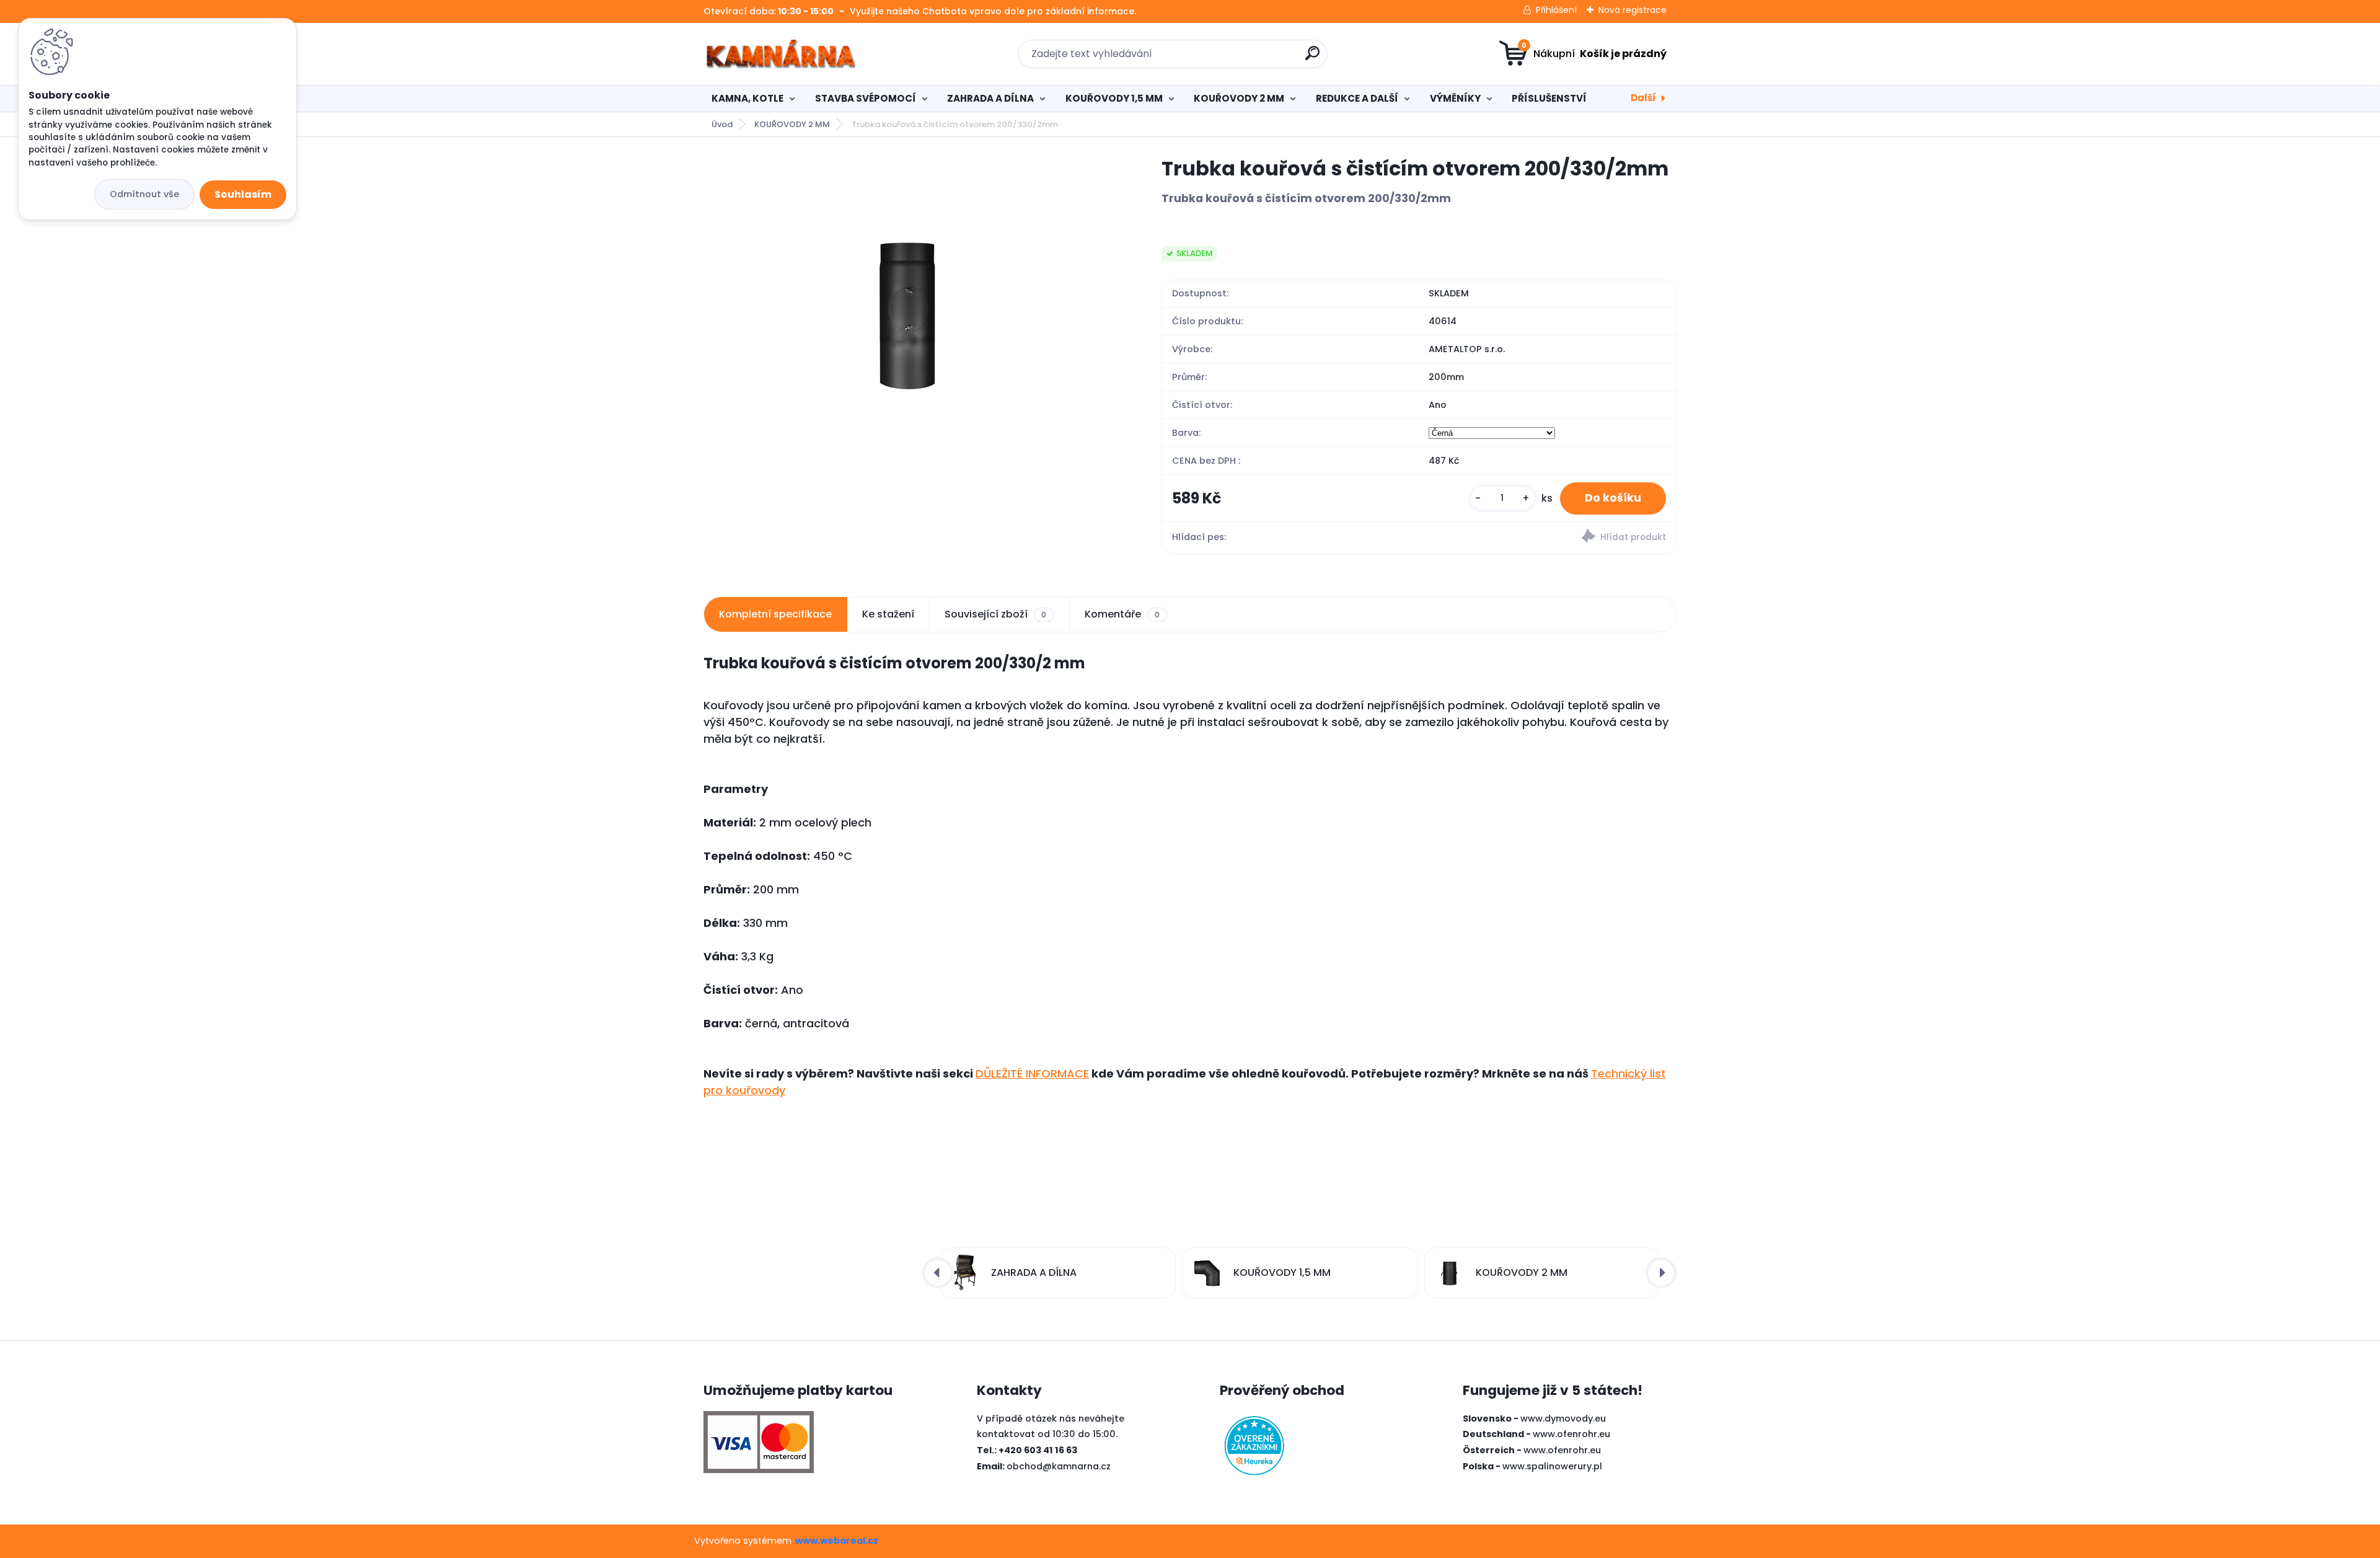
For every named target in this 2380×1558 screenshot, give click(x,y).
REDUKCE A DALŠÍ (1357, 98)
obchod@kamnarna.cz (1059, 1466)
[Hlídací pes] (1547, 538)
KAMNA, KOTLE (747, 98)
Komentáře (1122, 614)
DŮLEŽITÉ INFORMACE (1032, 1073)
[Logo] (779, 54)
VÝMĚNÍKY (1455, 98)
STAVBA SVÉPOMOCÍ (866, 98)
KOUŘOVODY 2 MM (1239, 98)
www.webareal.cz (837, 1541)
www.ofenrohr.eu (1571, 1434)
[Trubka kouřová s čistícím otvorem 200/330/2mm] (912, 342)
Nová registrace (1633, 10)
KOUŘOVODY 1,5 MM (1114, 98)
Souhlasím (243, 194)
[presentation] (938, 1273)
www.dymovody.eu (1563, 1419)
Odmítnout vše (144, 194)
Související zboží (995, 614)
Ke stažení (888, 614)
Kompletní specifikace (775, 614)
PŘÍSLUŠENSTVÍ (1549, 98)
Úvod (722, 124)
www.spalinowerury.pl (1552, 1466)
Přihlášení (1556, 10)
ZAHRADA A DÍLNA (990, 98)
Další (1643, 98)
